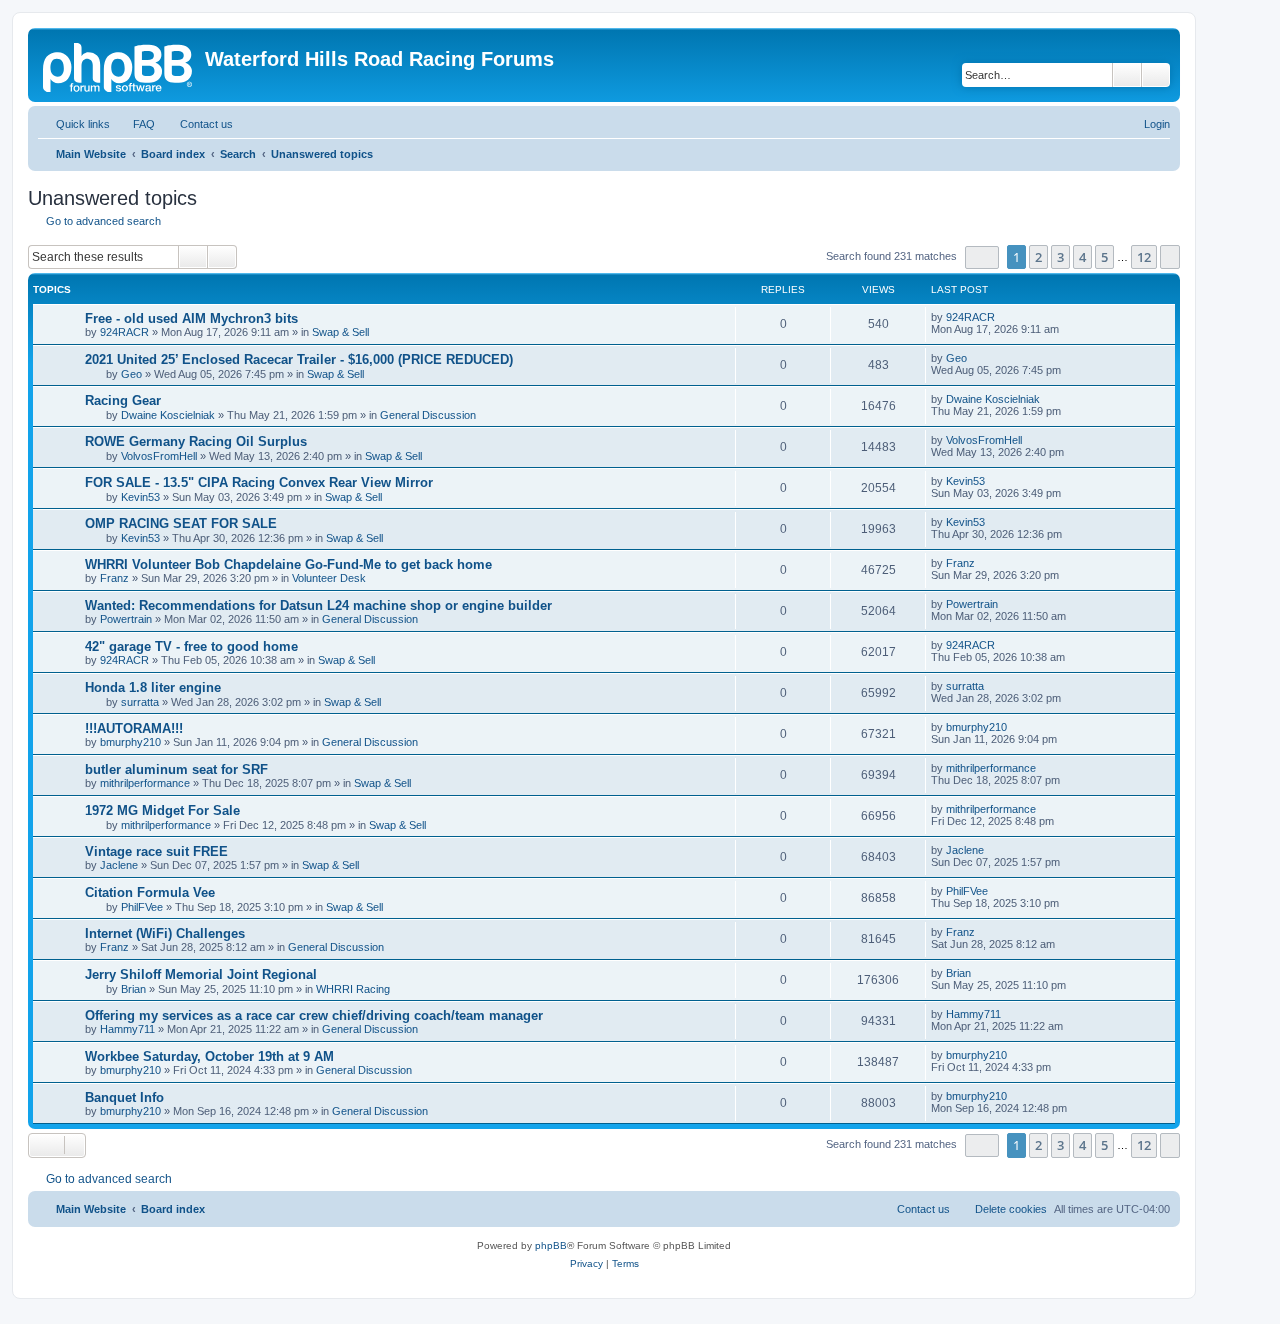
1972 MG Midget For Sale (162, 810)
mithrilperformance (145, 783)
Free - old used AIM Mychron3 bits (191, 318)
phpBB (551, 1245)
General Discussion (428, 415)
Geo (131, 374)
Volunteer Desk (329, 578)
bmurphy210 (130, 742)
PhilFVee (142, 907)
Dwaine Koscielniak (168, 415)
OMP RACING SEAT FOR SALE (181, 523)
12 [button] (1144, 257)
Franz (114, 578)
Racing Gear (123, 400)
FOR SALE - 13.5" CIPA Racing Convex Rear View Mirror (259, 482)
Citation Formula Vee (150, 892)
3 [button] (1060, 257)
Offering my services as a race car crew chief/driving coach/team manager (314, 1015)
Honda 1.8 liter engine (153, 687)
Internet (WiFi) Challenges (165, 933)
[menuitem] (135, 124)
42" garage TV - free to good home (191, 646)
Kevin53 (140, 497)
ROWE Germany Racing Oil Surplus (196, 441)
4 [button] (1082, 257)
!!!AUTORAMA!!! (134, 728)
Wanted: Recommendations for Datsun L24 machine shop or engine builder (318, 605)
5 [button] (1104, 257)
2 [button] (1038, 257)
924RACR (124, 332)
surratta (140, 702)
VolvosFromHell (159, 456)
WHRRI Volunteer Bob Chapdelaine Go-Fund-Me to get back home (288, 564)
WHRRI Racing (353, 989)
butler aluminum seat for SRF (176, 769)
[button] (982, 257)
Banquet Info (124, 1097)
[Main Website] (119, 65)
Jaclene (119, 865)
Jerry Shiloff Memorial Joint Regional (201, 974)
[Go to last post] (1004, 317)
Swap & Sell (340, 332)
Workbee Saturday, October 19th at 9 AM (209, 1056)
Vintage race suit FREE (156, 851)
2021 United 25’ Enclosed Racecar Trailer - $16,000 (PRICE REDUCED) (299, 359)
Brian (133, 989)
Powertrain (126, 619)
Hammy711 (127, 1029)
